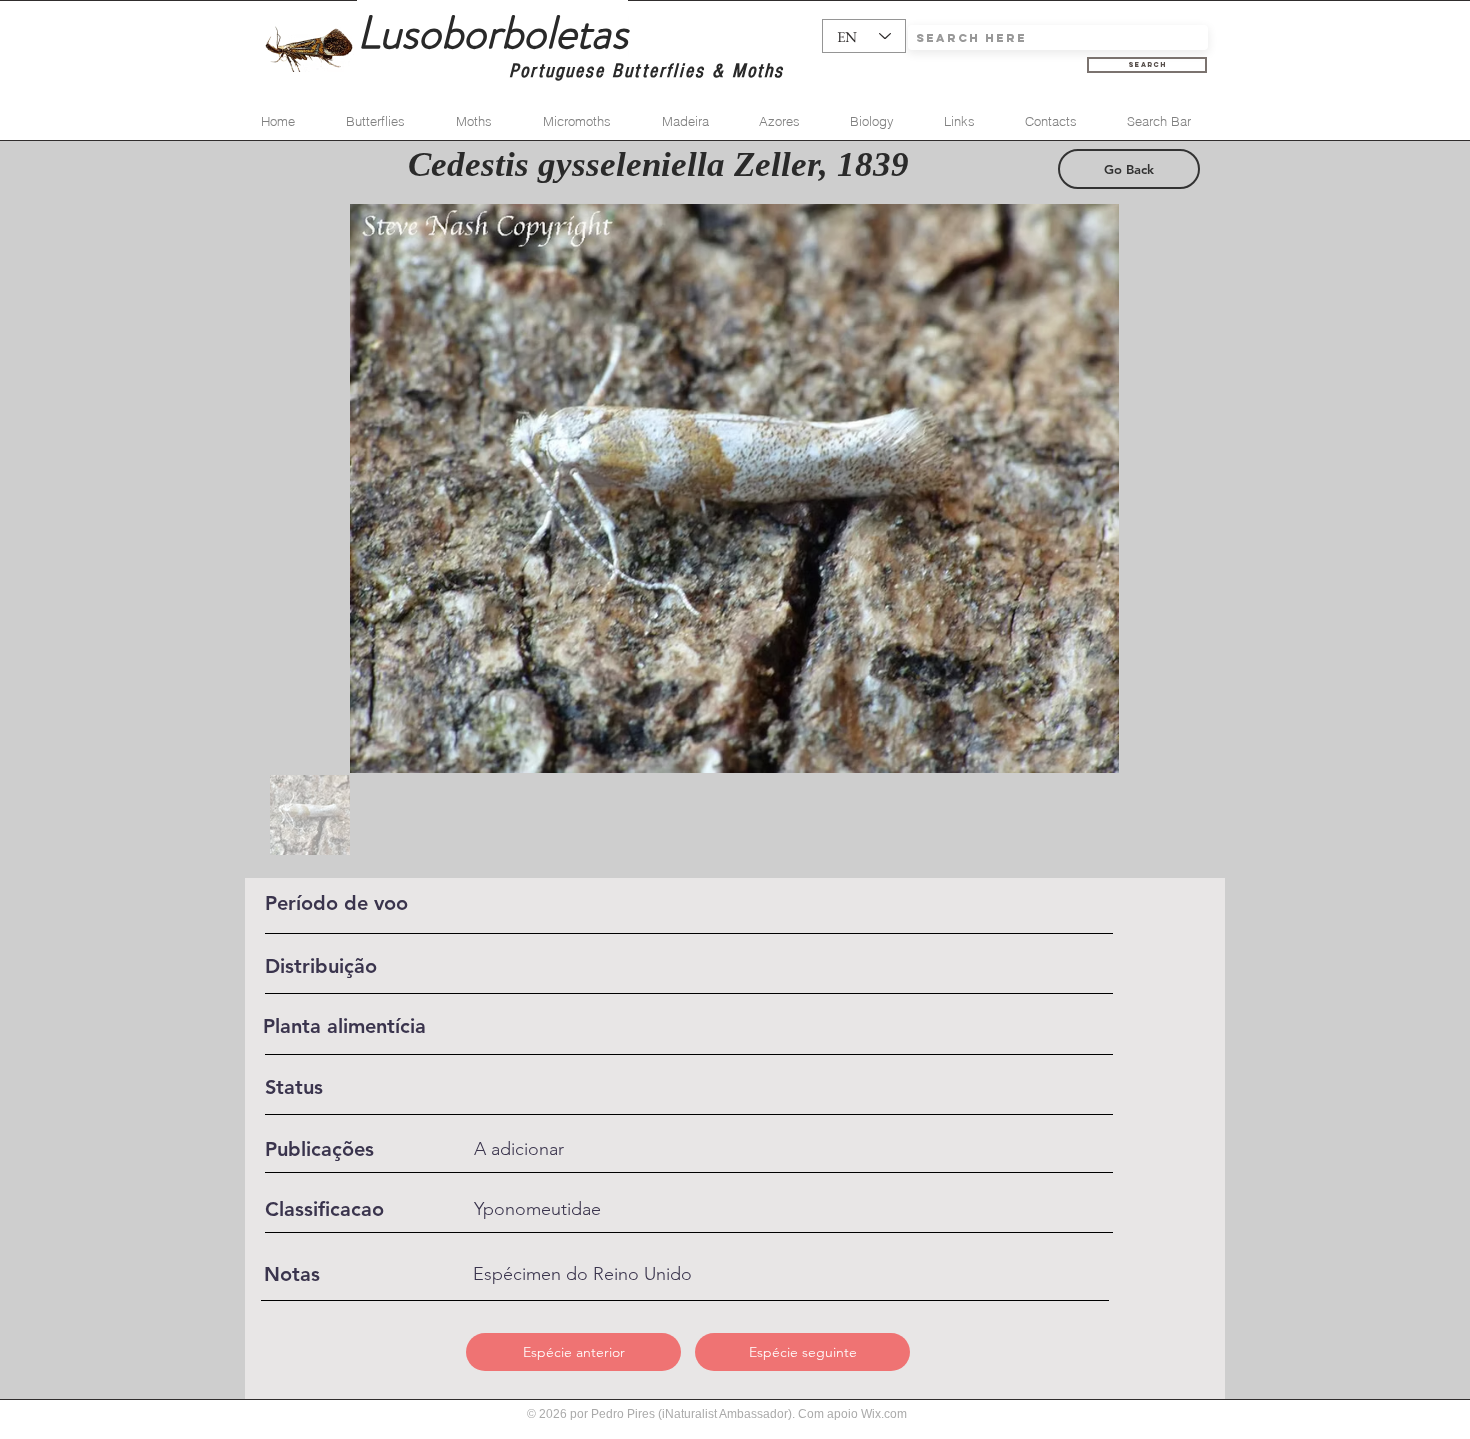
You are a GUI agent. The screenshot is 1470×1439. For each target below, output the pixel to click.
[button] (573, 1352)
